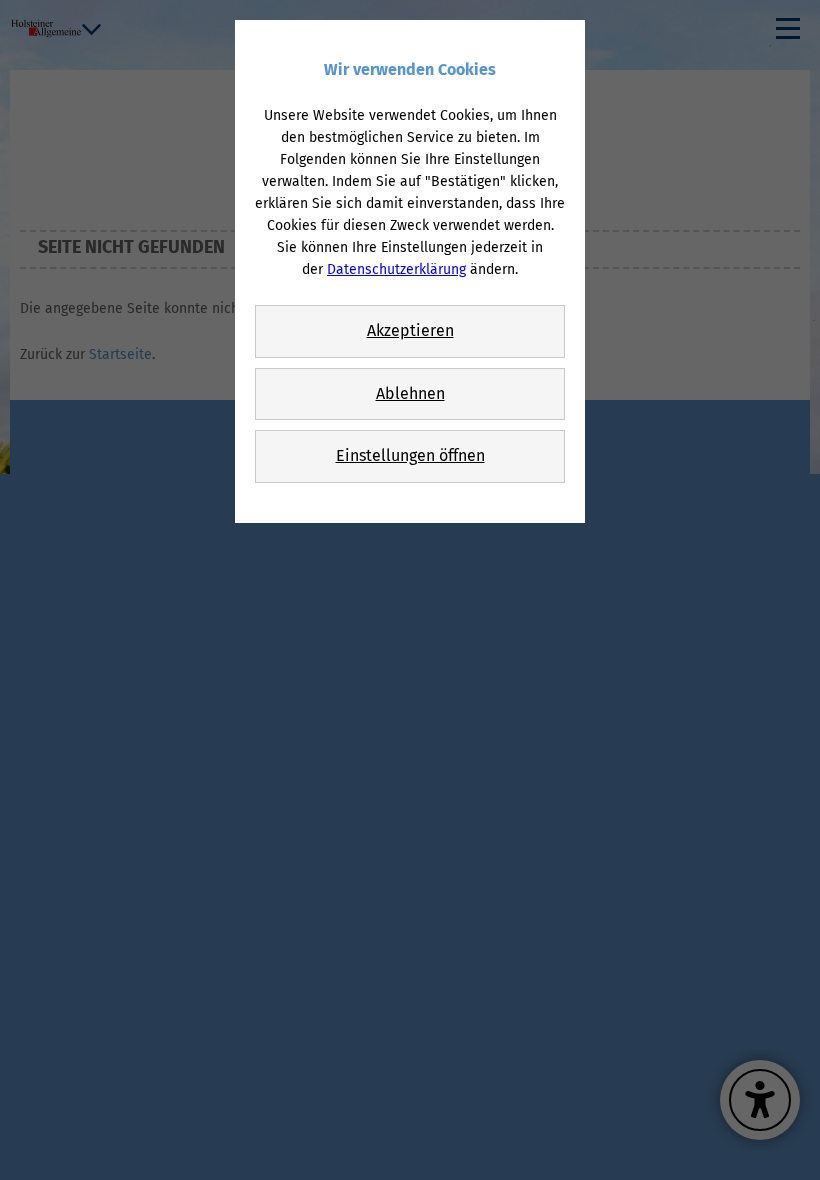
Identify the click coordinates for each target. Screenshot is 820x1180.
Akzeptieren (410, 330)
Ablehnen (410, 393)
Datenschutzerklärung (396, 269)
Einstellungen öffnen (410, 455)
